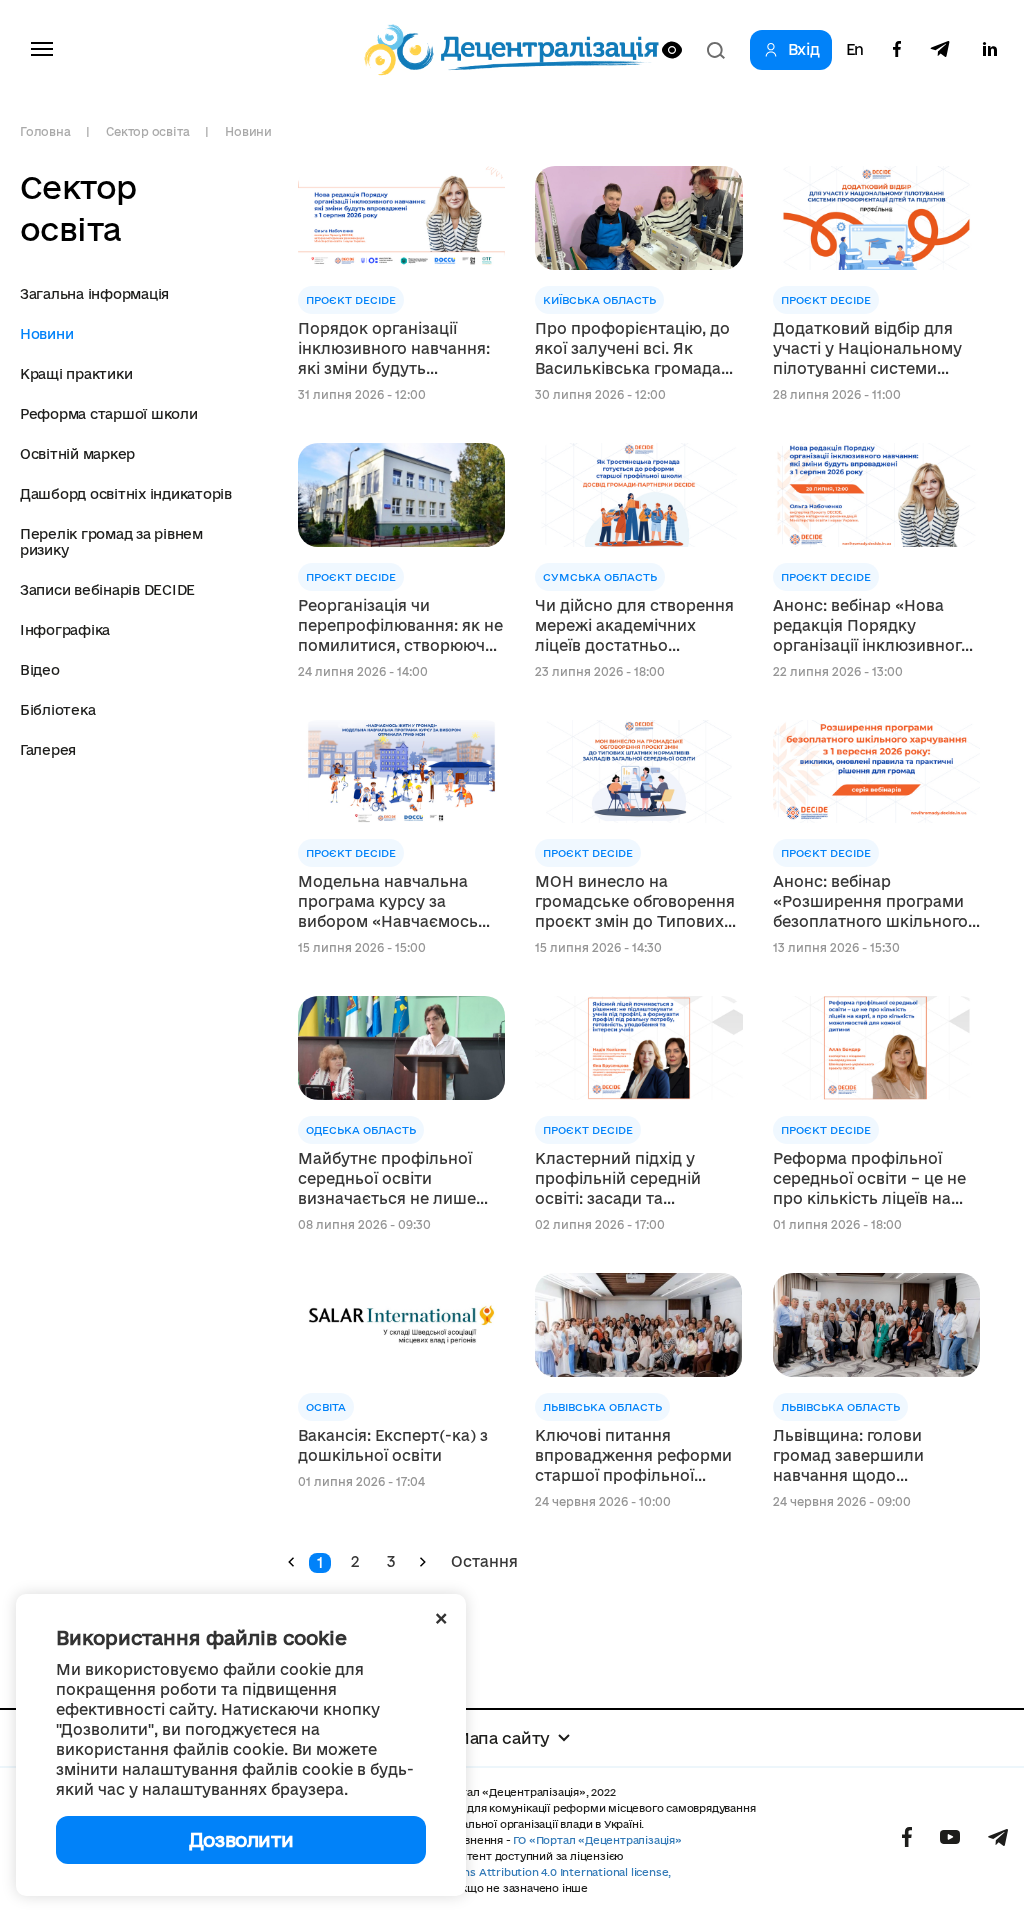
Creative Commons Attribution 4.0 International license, (521, 1872)
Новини (248, 131)
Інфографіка (65, 630)
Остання (484, 1561)
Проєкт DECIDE (351, 300)
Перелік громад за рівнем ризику (111, 542)
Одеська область (361, 1130)
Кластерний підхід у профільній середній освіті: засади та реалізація (618, 1179)
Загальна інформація (94, 294)
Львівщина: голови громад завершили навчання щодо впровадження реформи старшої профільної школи (871, 1456)
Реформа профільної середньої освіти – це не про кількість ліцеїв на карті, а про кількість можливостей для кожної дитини (874, 1179)
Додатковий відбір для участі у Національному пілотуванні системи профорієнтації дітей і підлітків (867, 349)
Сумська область (600, 577)
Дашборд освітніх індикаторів (126, 494)
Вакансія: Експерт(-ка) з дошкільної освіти (393, 1445)
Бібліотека (57, 710)
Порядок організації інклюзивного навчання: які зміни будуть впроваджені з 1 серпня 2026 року (394, 349)
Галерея (48, 750)
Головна (45, 131)
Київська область (599, 300)
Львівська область (602, 1407)
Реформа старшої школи (109, 414)
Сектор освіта (147, 131)
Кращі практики (76, 374)
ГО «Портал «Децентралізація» (597, 1840)
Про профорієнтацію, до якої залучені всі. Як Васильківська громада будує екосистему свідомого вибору (632, 349)
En (855, 50)
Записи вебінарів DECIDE (107, 590)
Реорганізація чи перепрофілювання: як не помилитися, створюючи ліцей (400, 626)
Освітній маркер (77, 454)
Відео (40, 670)
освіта (326, 1407)
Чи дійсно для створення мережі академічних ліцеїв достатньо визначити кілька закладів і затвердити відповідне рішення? (634, 626)
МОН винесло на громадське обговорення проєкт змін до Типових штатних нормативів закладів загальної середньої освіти (635, 902)
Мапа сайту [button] (502, 1738)
